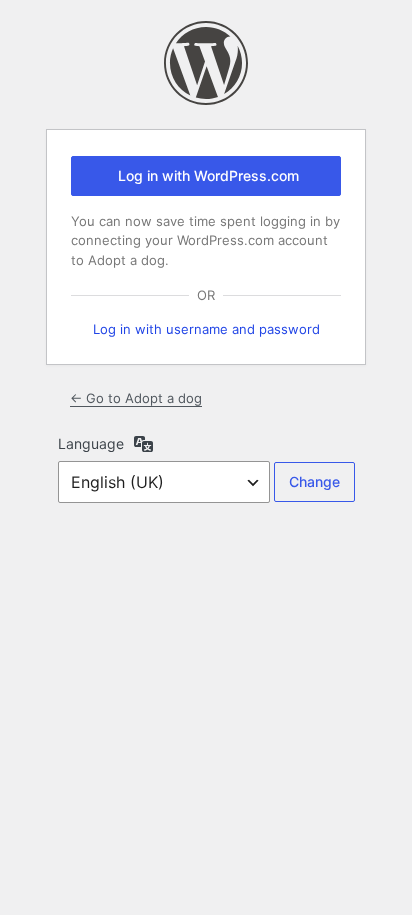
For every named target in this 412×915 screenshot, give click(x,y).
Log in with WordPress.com (208, 175)
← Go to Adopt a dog (136, 398)
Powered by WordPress (206, 63)
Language (91, 443)
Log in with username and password (206, 329)
